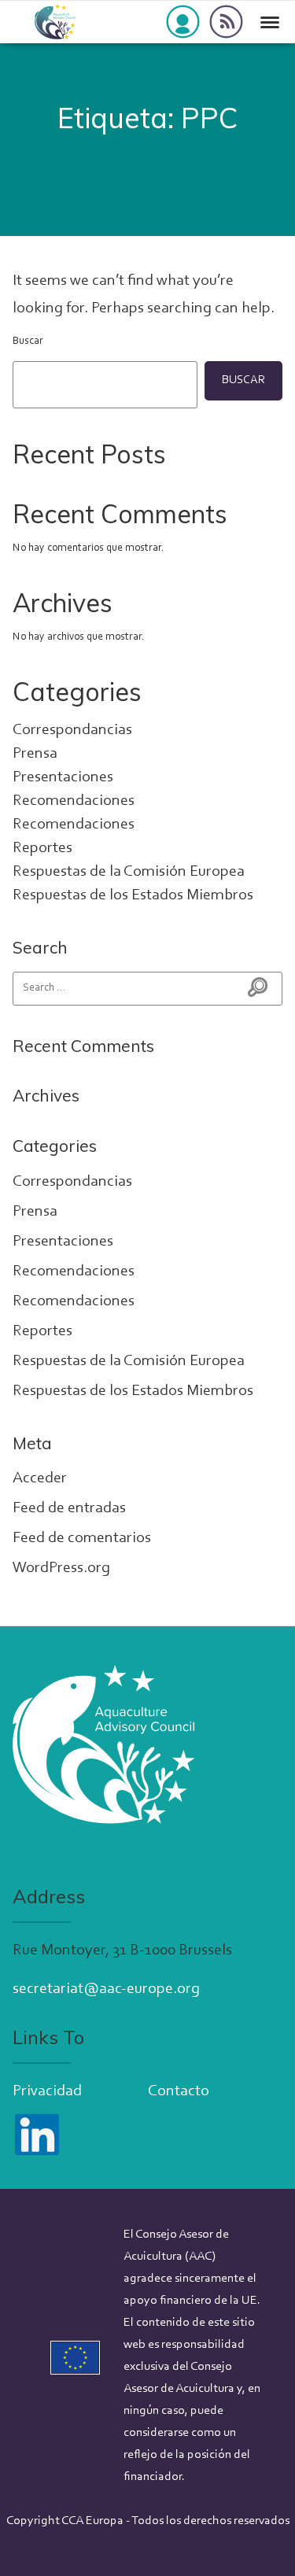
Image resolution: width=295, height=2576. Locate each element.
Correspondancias (72, 730)
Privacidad (47, 2091)
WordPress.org (61, 1568)
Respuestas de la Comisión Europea (129, 872)
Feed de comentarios (82, 1538)
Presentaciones (63, 777)
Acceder (40, 1478)
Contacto (179, 2091)
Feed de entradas (69, 1508)
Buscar (28, 341)
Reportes (42, 848)
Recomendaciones (74, 801)
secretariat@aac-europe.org (106, 1989)
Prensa (35, 754)
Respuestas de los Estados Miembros (133, 895)
